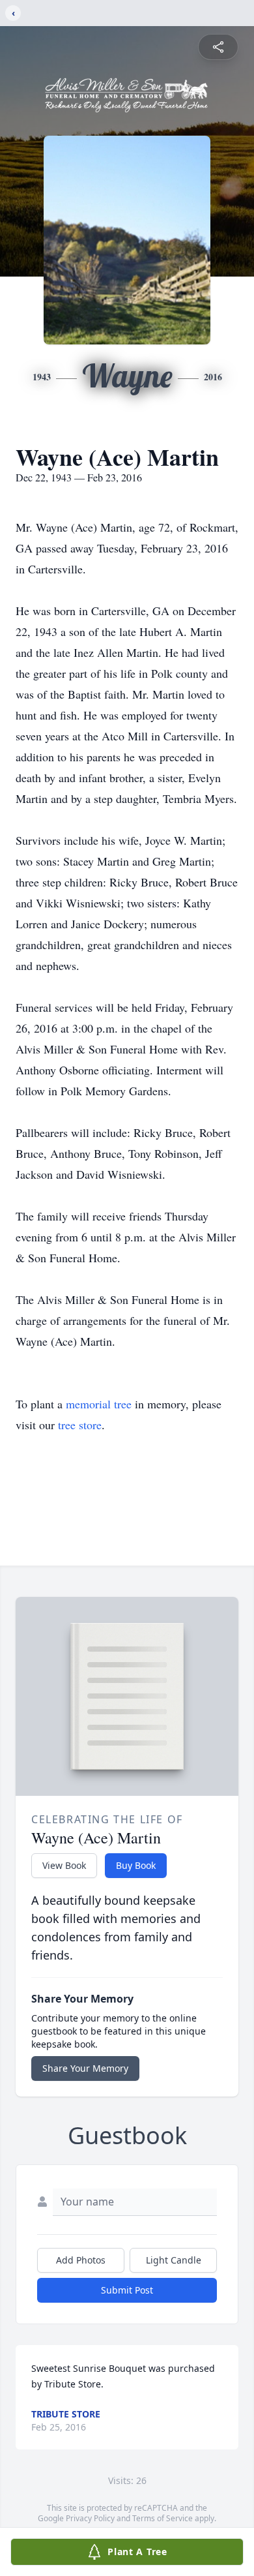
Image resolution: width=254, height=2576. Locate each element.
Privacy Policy (90, 2518)
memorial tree (99, 1404)
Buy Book (136, 1865)
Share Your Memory (85, 2068)
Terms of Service (162, 2518)
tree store (80, 1425)
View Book (64, 1865)
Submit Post (127, 2290)
